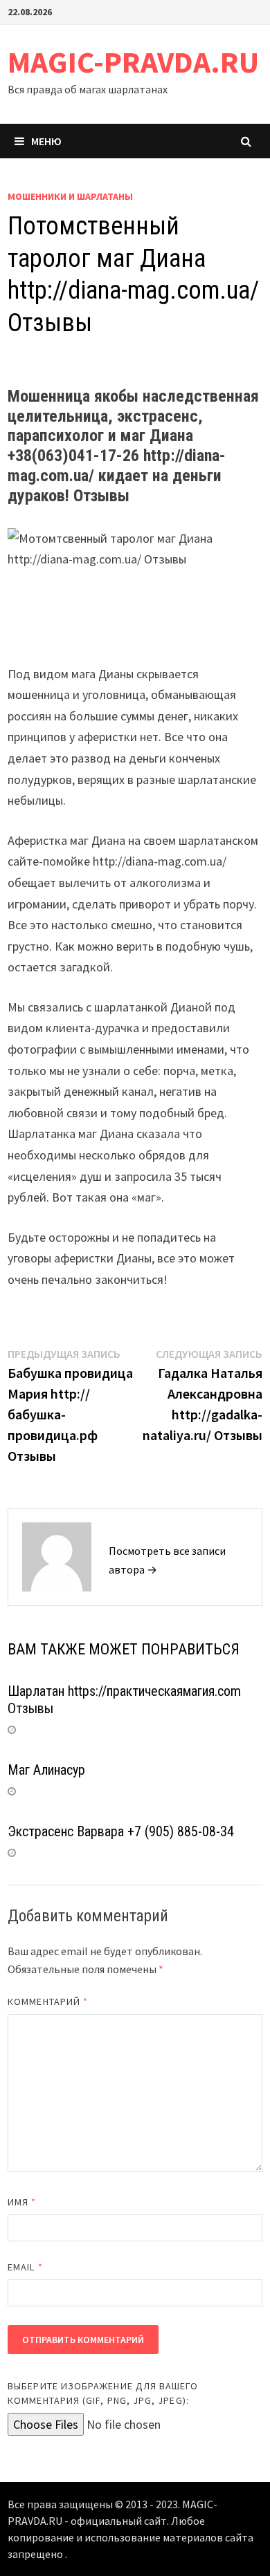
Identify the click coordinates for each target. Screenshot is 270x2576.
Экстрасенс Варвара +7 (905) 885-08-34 (121, 1831)
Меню (46, 141)
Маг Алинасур (46, 1770)
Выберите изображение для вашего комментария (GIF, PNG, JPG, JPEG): (103, 2393)
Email (25, 2267)
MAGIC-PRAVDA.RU (133, 62)
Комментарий (48, 2001)
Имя (22, 2202)
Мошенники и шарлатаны (70, 196)
